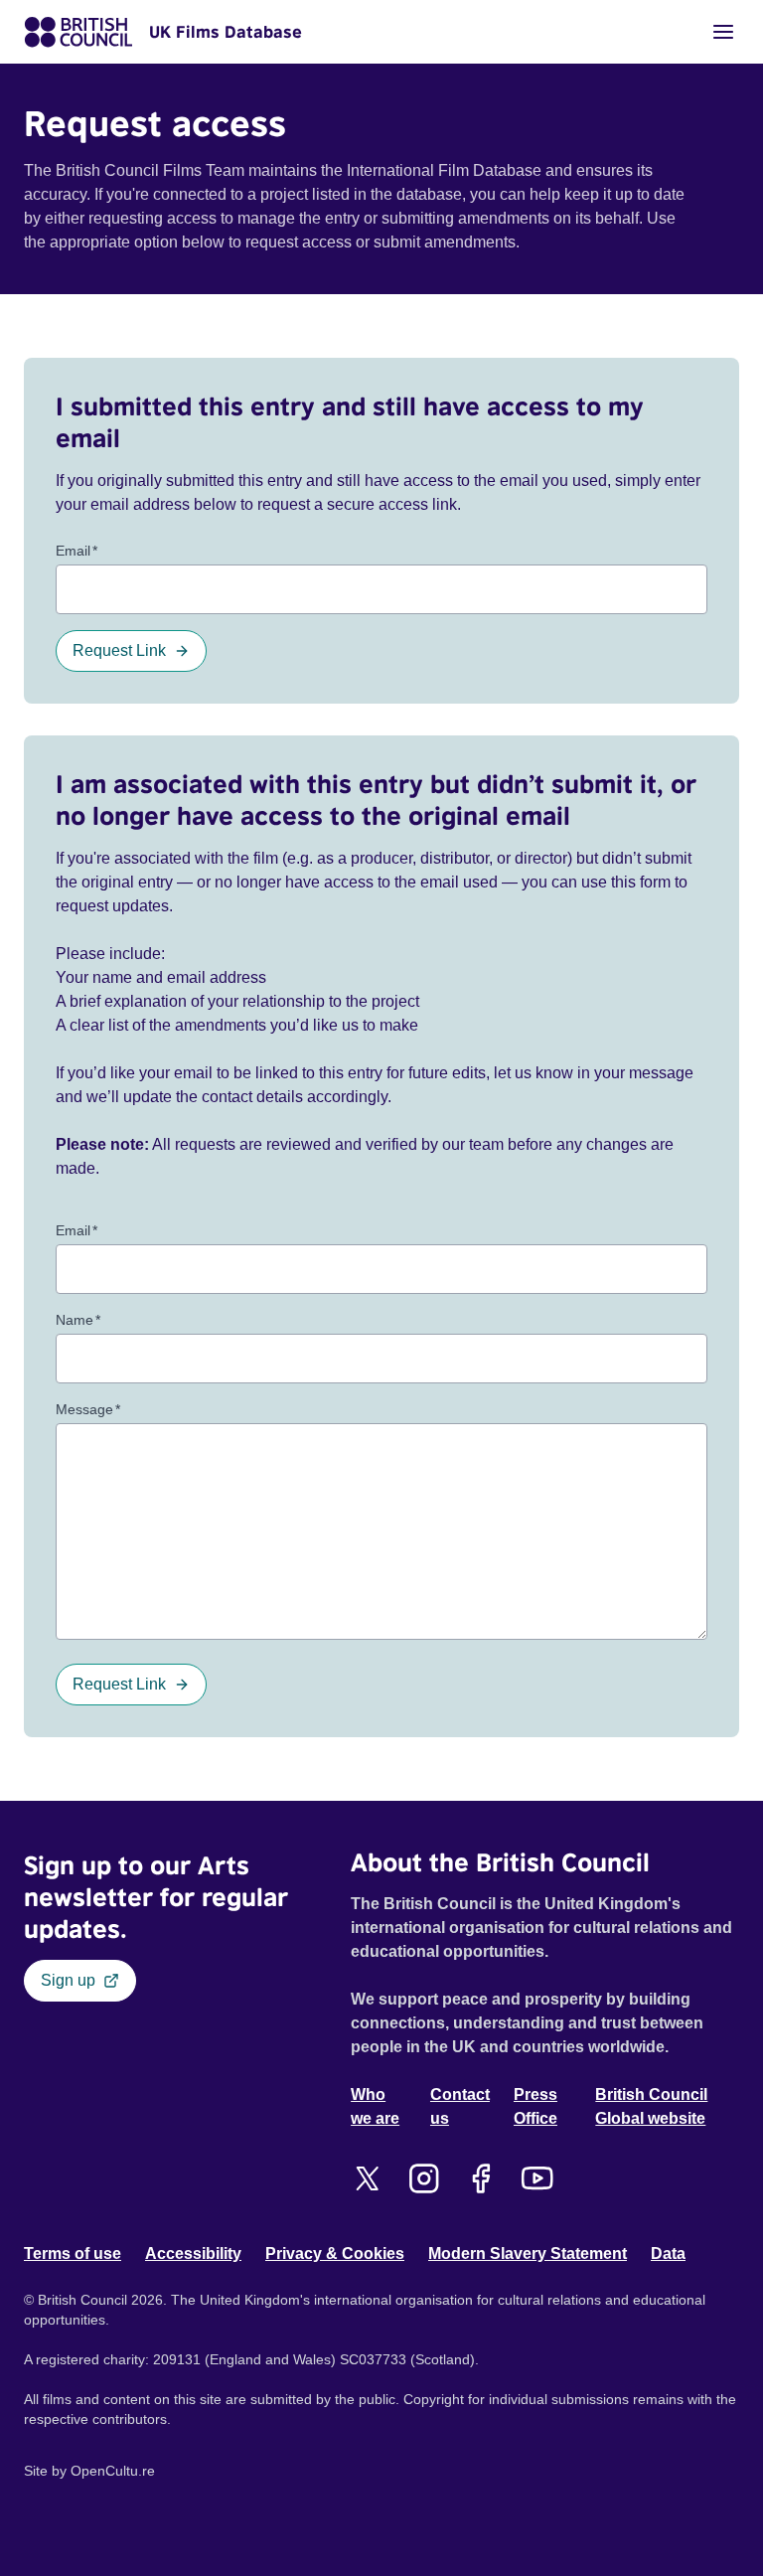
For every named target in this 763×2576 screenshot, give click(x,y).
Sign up (68, 1980)
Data (668, 2254)
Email (76, 551)
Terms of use (73, 2254)
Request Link (119, 650)
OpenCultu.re (113, 2471)
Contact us (460, 2106)
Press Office (535, 2106)
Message (88, 1409)
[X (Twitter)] (367, 2178)
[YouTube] (537, 2178)
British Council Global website (651, 2106)
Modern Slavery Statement (528, 2254)
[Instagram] (424, 2178)
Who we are (375, 2106)
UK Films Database (226, 32)
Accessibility (193, 2254)
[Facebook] (480, 2178)
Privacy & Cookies (335, 2254)
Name (78, 1320)
